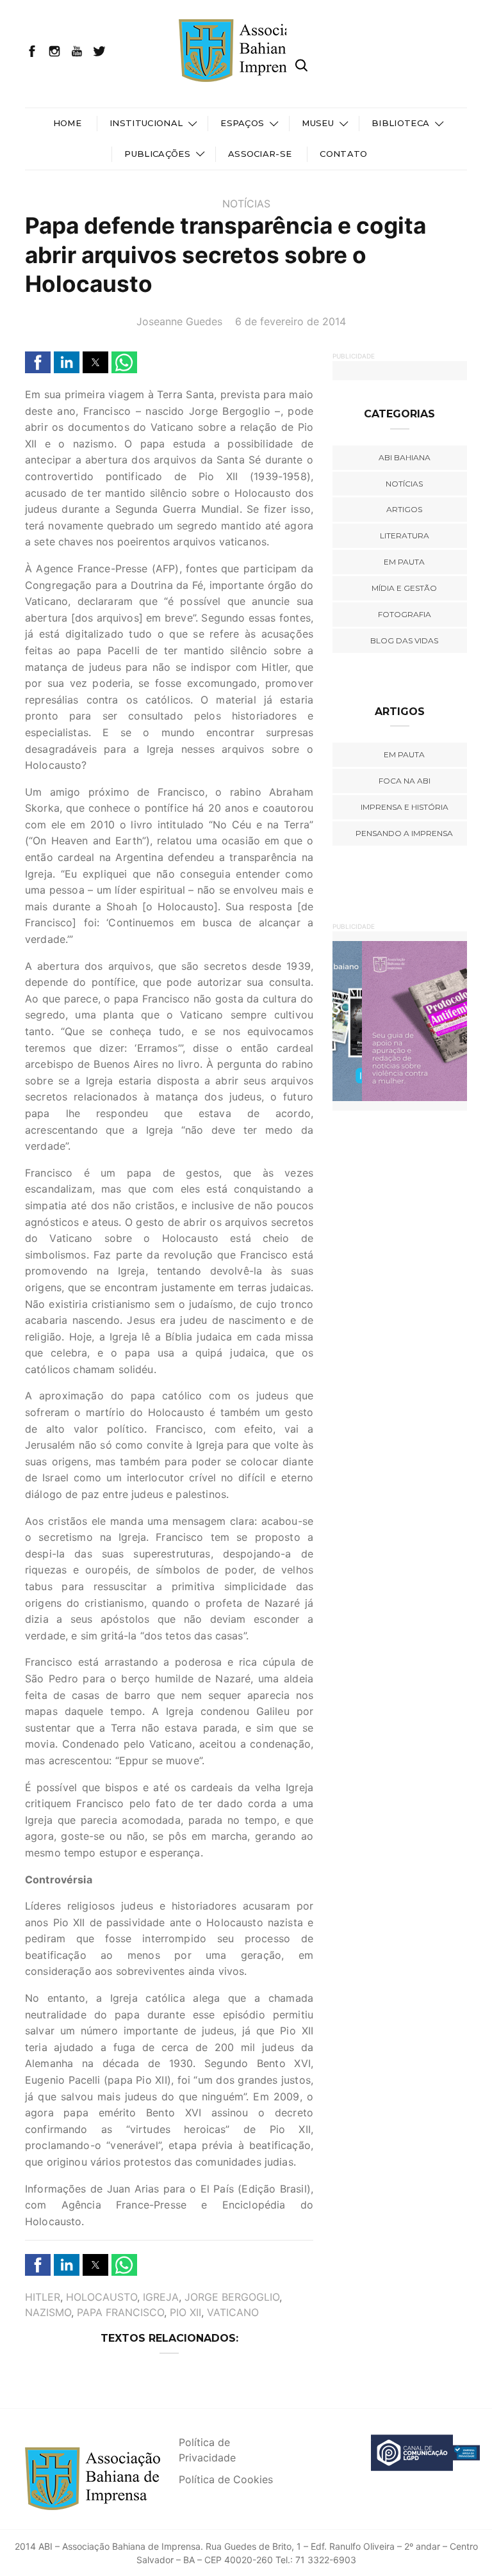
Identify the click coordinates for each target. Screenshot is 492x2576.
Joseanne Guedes (179, 321)
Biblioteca (400, 123)
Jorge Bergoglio (232, 2297)
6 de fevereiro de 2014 (291, 321)
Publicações (157, 154)
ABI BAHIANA (405, 457)
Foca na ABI (405, 781)
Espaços (242, 123)
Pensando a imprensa (404, 833)
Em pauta (404, 562)
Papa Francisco (120, 2312)
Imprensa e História (405, 807)
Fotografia (405, 614)
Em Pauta (404, 754)
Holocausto (102, 2297)
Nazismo (48, 2312)
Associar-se (260, 154)
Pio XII (185, 2312)
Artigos (404, 509)
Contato (343, 154)
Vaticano (233, 2312)
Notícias (246, 204)
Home (67, 123)
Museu (318, 123)
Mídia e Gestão (404, 588)
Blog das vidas (404, 640)
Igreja (161, 2297)
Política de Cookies (226, 2479)
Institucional (146, 123)
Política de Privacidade (207, 2450)
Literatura (405, 535)
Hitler (43, 2297)
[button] (38, 362)
